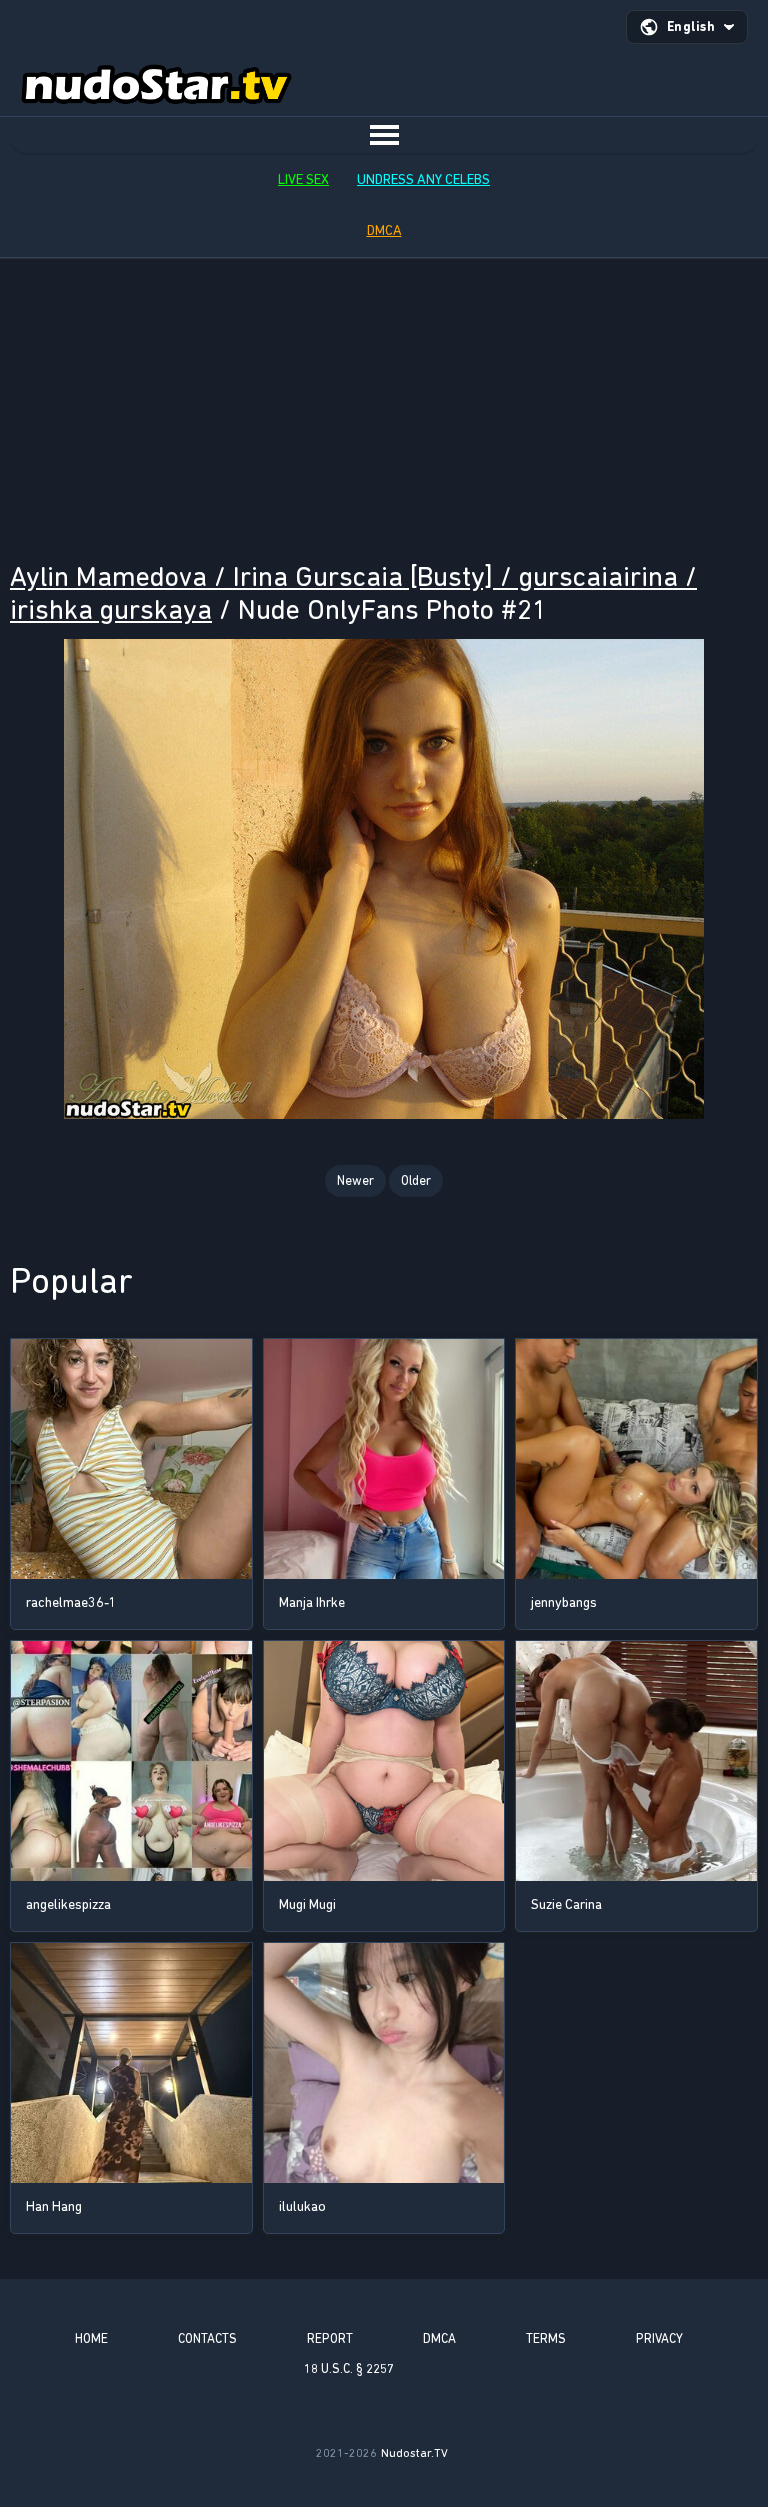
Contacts (207, 2338)
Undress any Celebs (423, 179)
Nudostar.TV (414, 2453)
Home (91, 2338)
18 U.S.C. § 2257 (349, 2368)
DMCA (384, 230)
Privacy (659, 2338)
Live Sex (303, 179)
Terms (546, 2338)
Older (416, 1180)
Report (330, 2338)
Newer (355, 1180)
